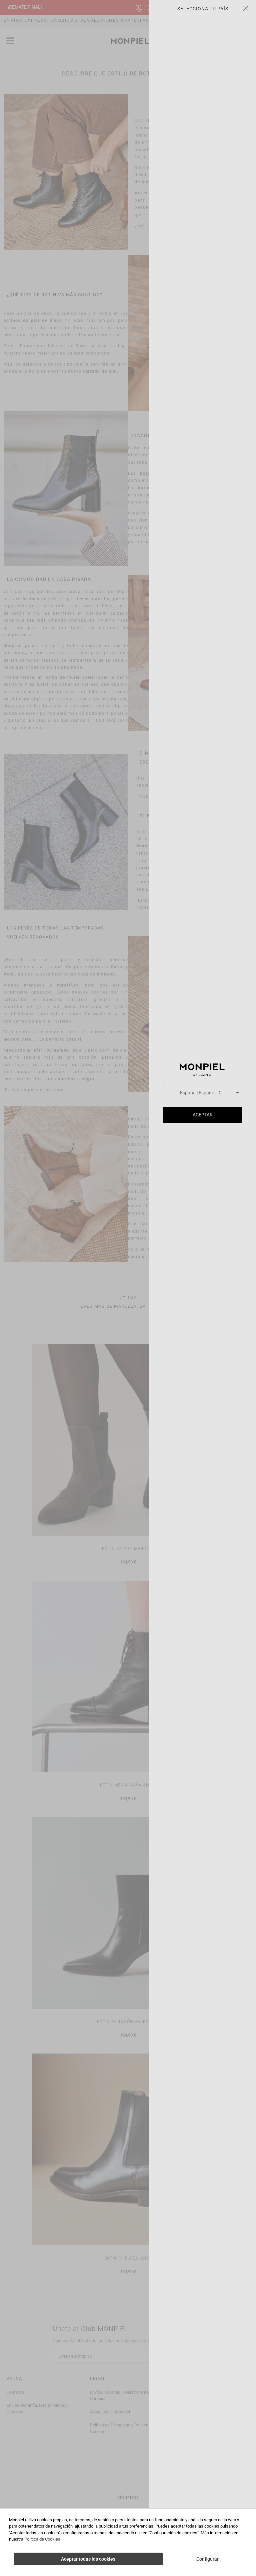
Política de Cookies (42, 2539)
